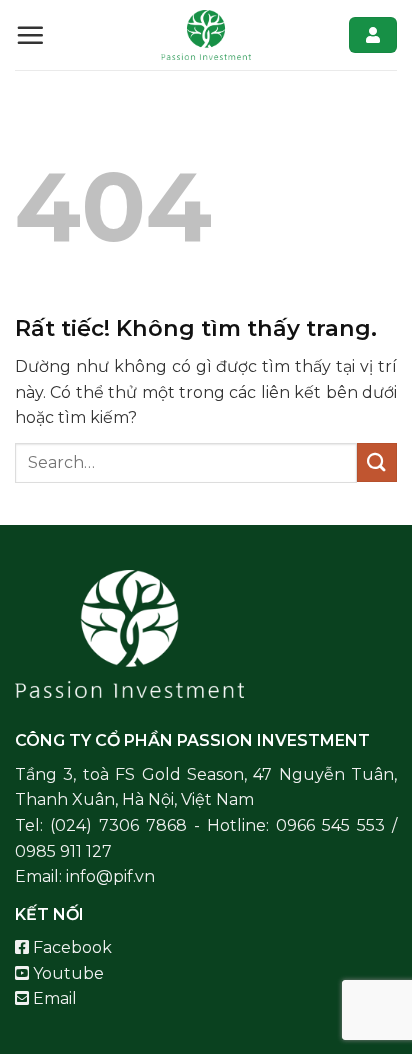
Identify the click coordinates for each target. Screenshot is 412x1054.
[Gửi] (377, 462)
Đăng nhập (373, 35)
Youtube (66, 973)
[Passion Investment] (206, 35)
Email (53, 998)
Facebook (70, 947)
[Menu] (30, 35)
